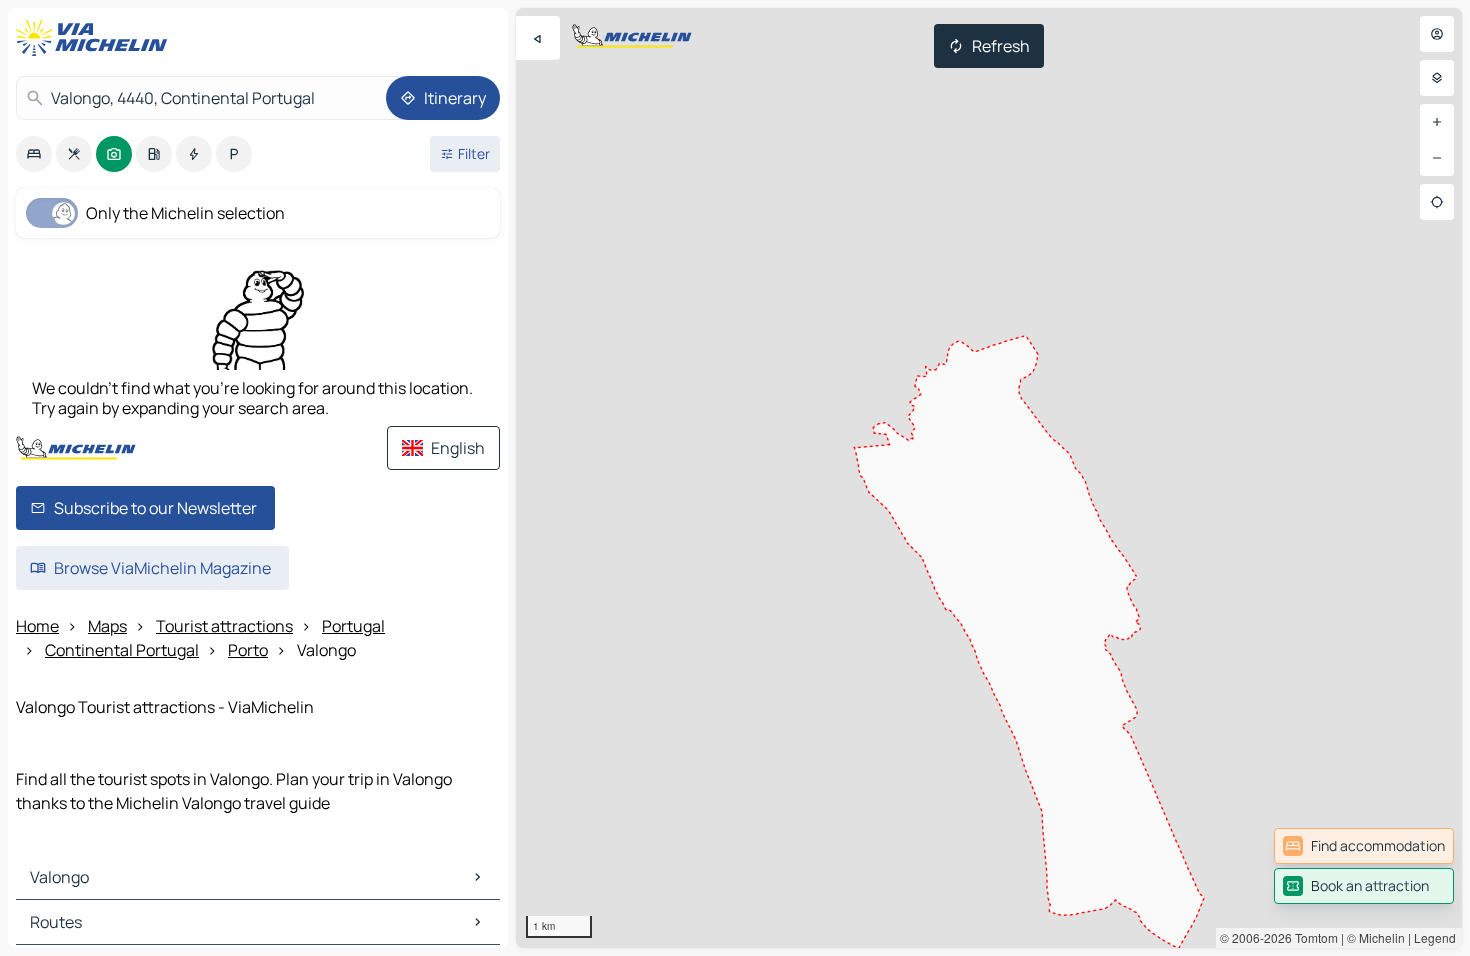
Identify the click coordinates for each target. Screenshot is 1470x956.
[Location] (1437, 202)
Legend (1435, 937)
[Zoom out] (1437, 158)
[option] (34, 154)
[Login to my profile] (1437, 34)
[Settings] (1437, 78)
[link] (1364, 846)
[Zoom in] (1437, 122)
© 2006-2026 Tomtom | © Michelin (1312, 937)
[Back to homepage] (96, 38)
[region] (989, 478)
